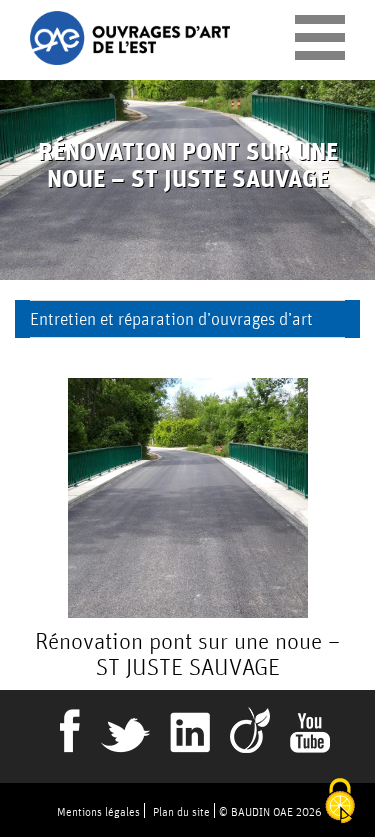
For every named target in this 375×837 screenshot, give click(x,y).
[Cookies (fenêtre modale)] (340, 802)
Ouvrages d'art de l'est (130, 39)
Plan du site (181, 811)
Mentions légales (98, 811)
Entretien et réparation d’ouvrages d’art (171, 318)
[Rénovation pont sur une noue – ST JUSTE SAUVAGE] (187, 498)
